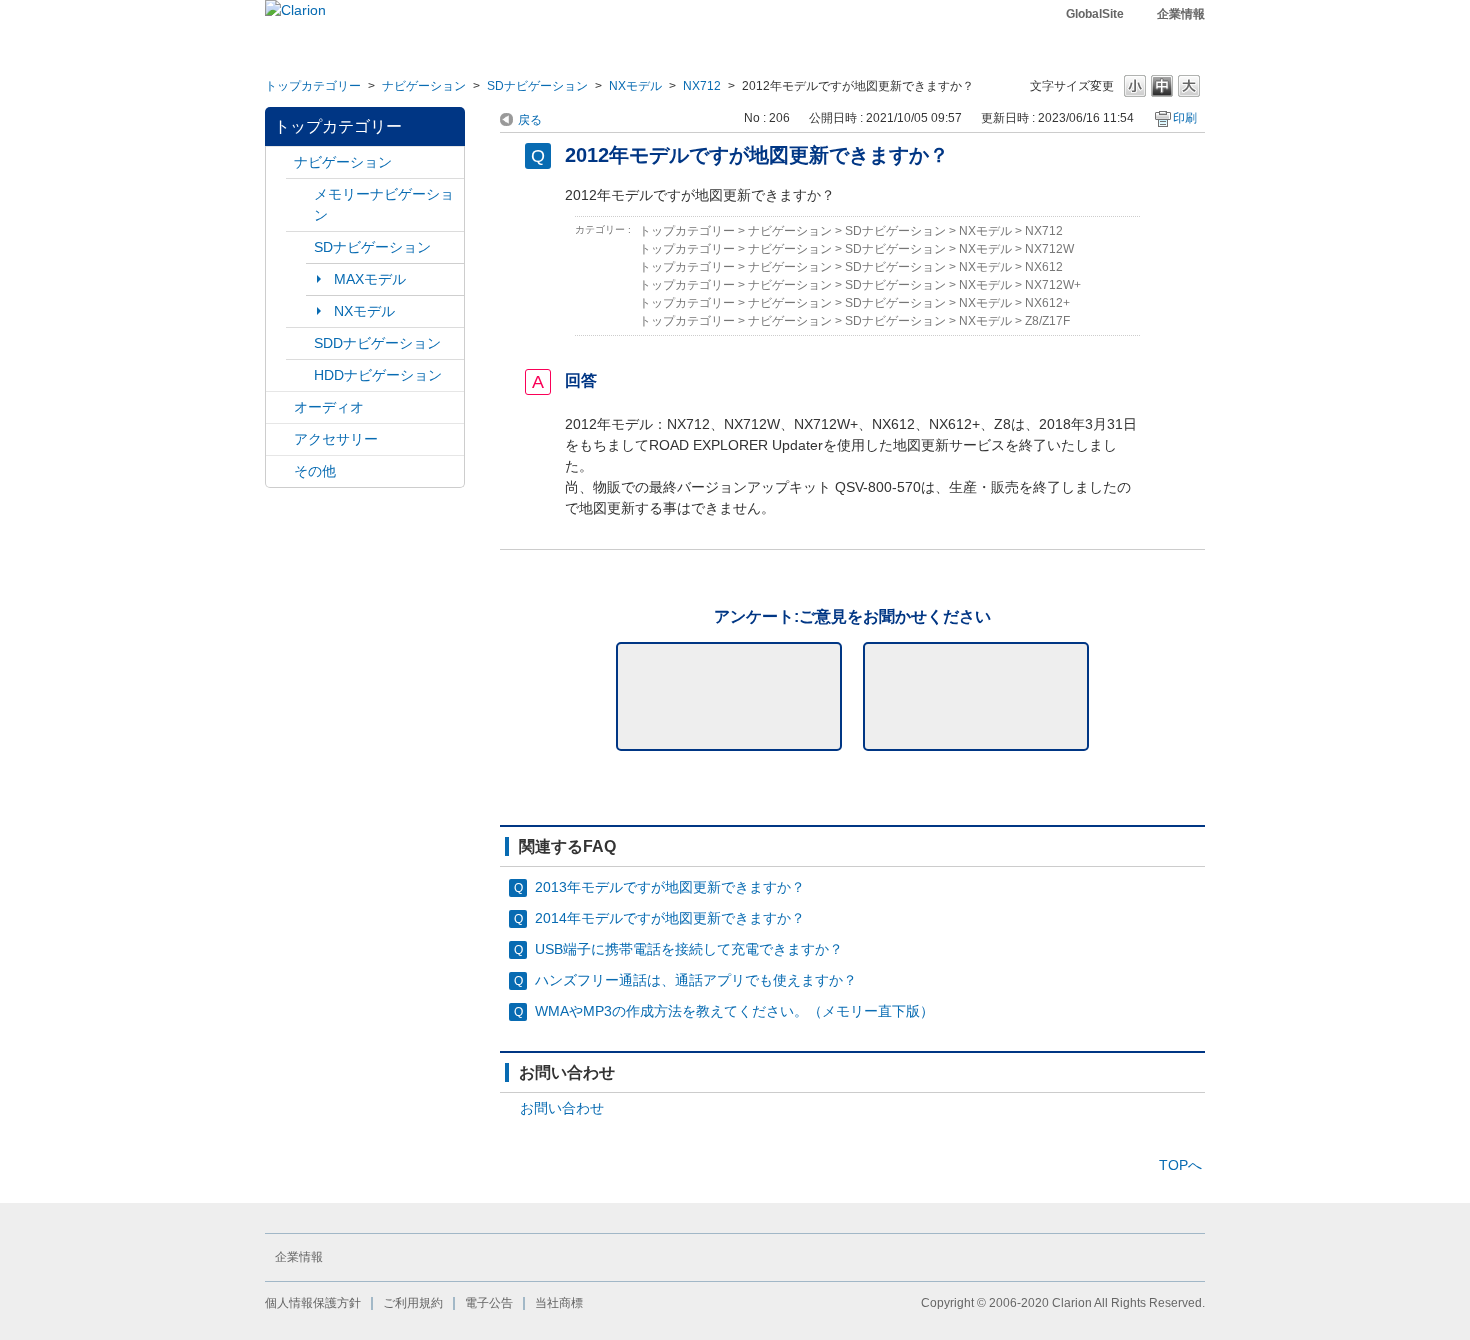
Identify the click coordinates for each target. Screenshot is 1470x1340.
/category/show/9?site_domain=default (300, 343)
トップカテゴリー (313, 86)
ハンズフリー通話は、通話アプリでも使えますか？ (696, 980)
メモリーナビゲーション (384, 204)
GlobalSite (1095, 14)
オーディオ (329, 407)
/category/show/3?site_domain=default (300, 247)
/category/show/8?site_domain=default (300, 375)
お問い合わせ (562, 1108)
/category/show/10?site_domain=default (280, 439)
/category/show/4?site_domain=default (280, 407)
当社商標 (559, 1303)
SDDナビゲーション (377, 343)
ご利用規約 (413, 1303)
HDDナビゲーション (378, 375)
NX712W (1049, 249)
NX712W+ (1053, 285)
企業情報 (1181, 14)
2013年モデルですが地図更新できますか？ (670, 887)
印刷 (1185, 118)
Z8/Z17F (1047, 321)
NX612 (1044, 267)
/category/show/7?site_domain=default (300, 194)
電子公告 (489, 1303)
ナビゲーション (424, 86)
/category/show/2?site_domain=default (280, 162)
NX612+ (1047, 303)
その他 (315, 471)
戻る (530, 120)
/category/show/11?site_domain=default (280, 471)
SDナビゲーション (537, 86)
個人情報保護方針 (313, 1303)
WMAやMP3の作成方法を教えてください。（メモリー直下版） (734, 1011)
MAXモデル (370, 279)
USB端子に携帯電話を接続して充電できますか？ (689, 949)
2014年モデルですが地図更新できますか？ (670, 918)
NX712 (702, 86)
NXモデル (635, 86)
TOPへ (1180, 1165)
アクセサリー (336, 439)
